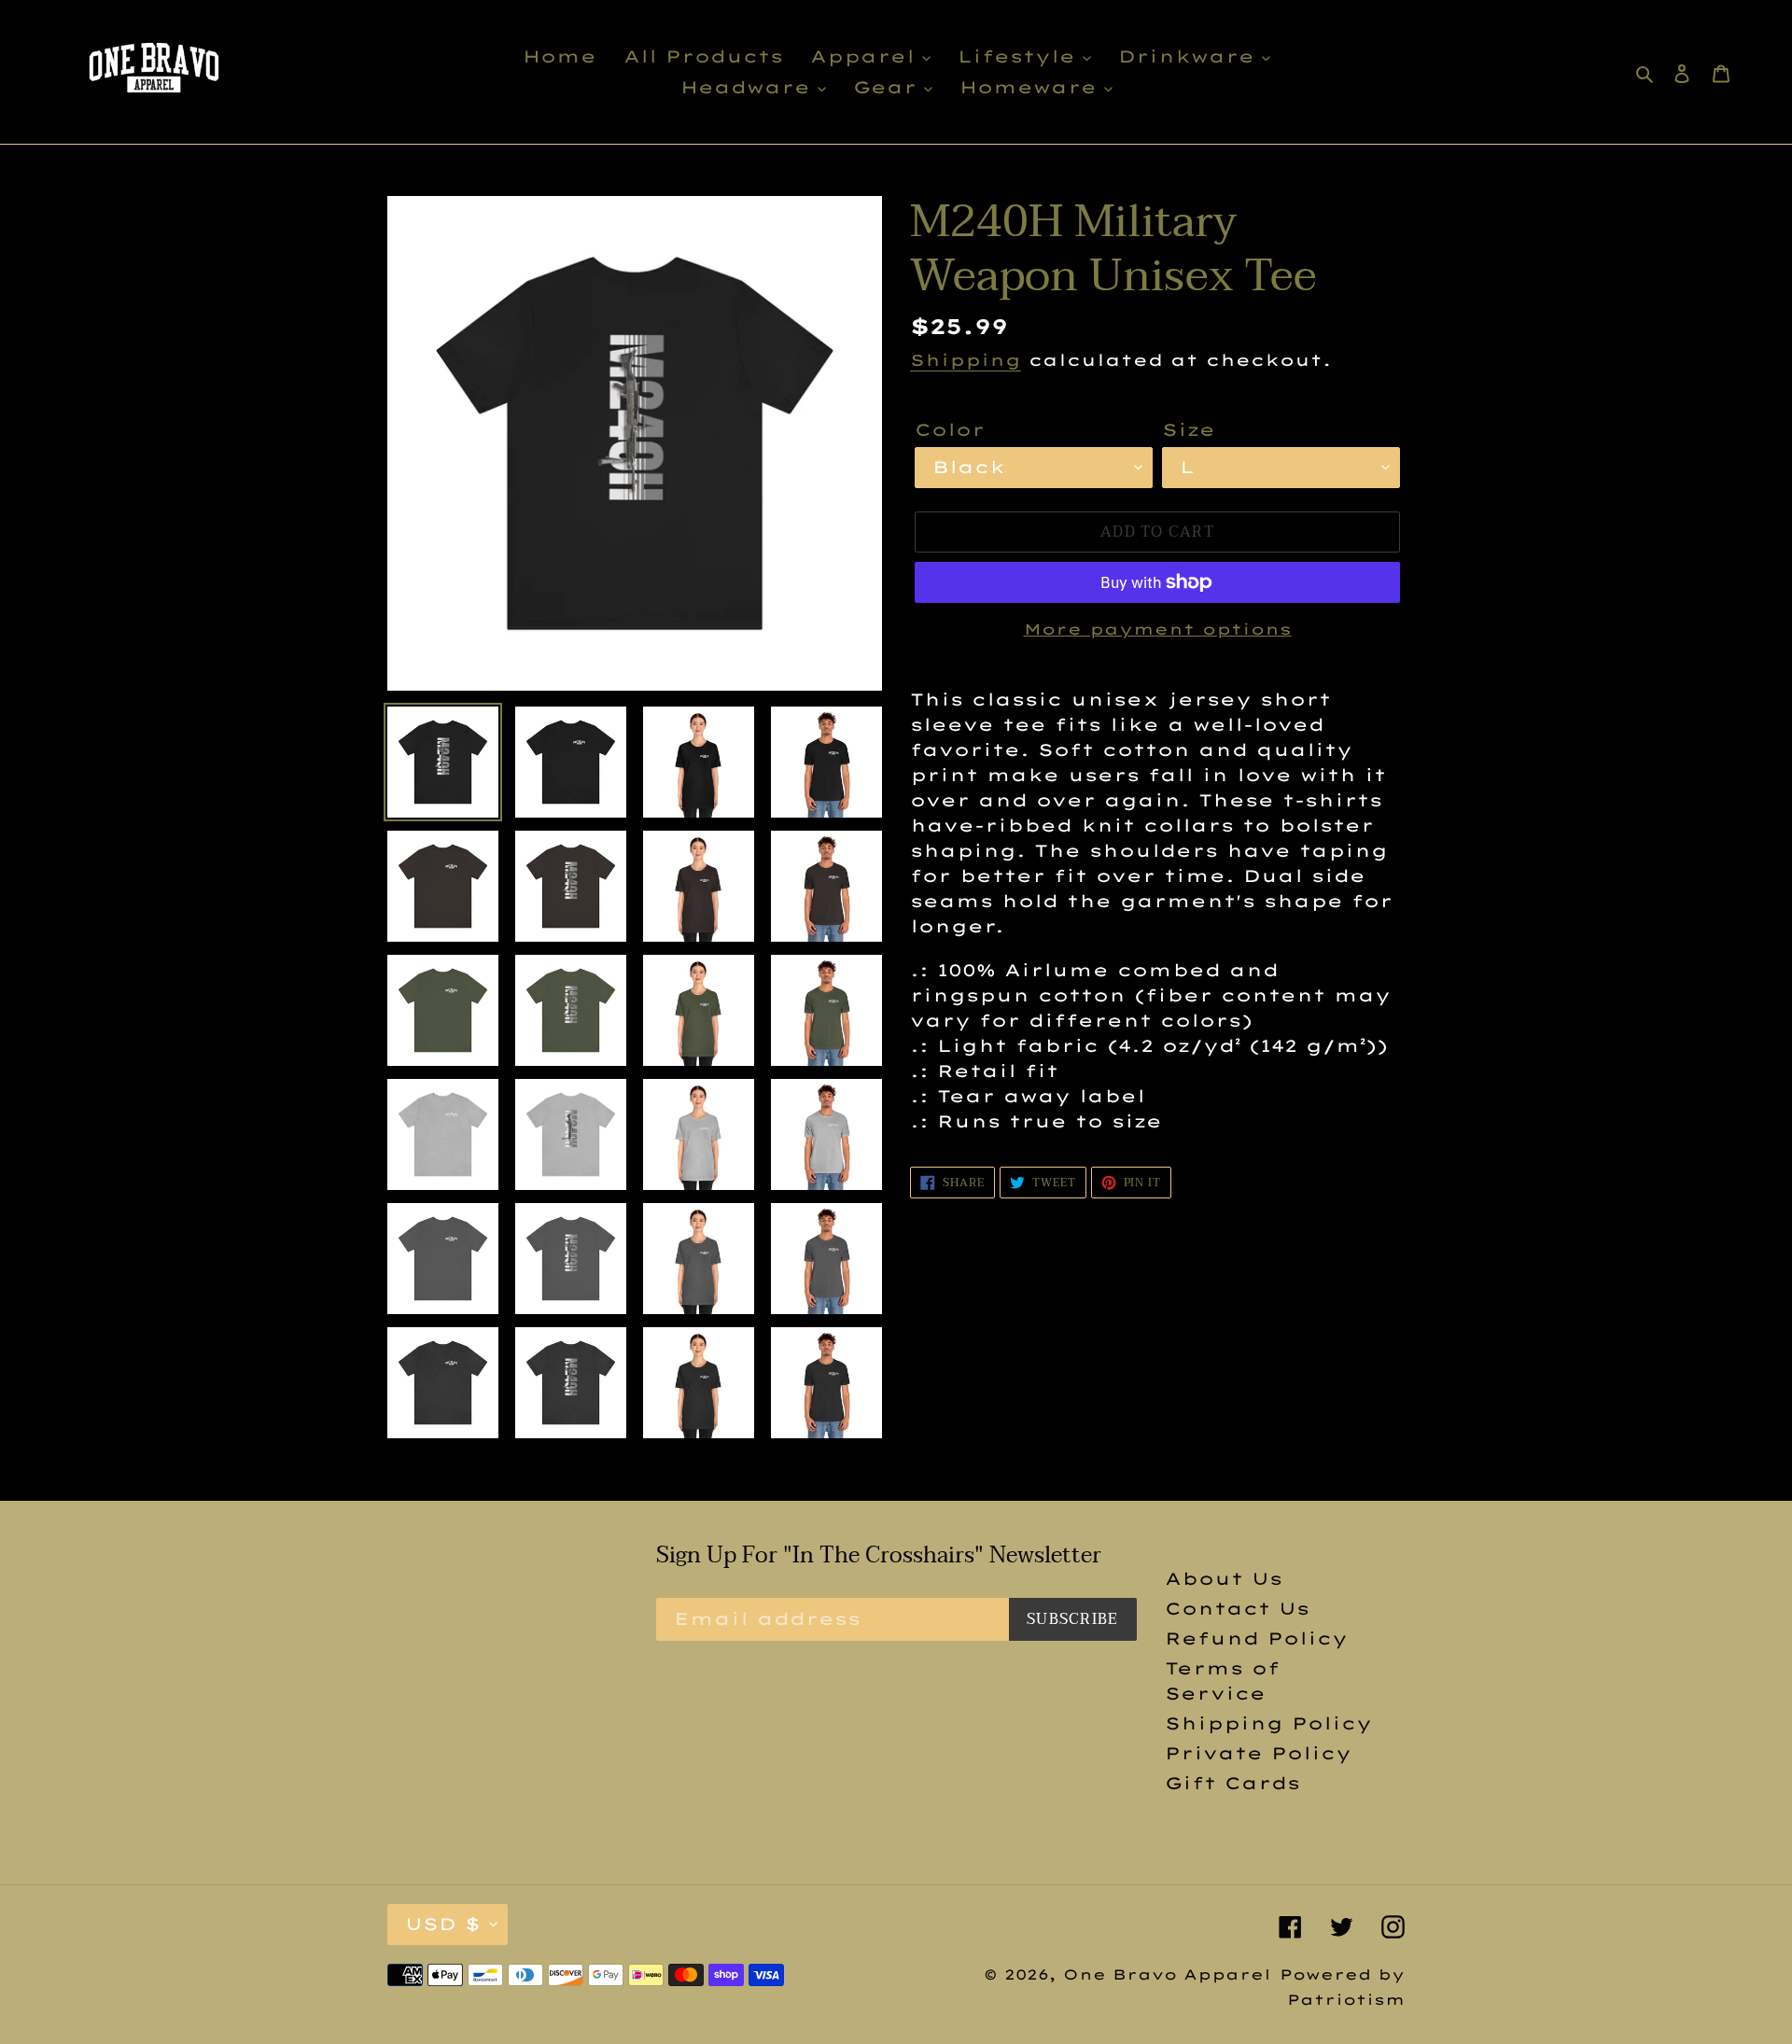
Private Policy (1258, 1753)
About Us (1224, 1579)
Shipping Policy (1268, 1723)
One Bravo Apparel (1167, 1974)
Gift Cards (1232, 1783)
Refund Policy (1256, 1638)
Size (1189, 430)
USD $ (443, 1924)
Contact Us (1237, 1609)
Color (950, 430)
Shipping (966, 360)
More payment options (1158, 629)
